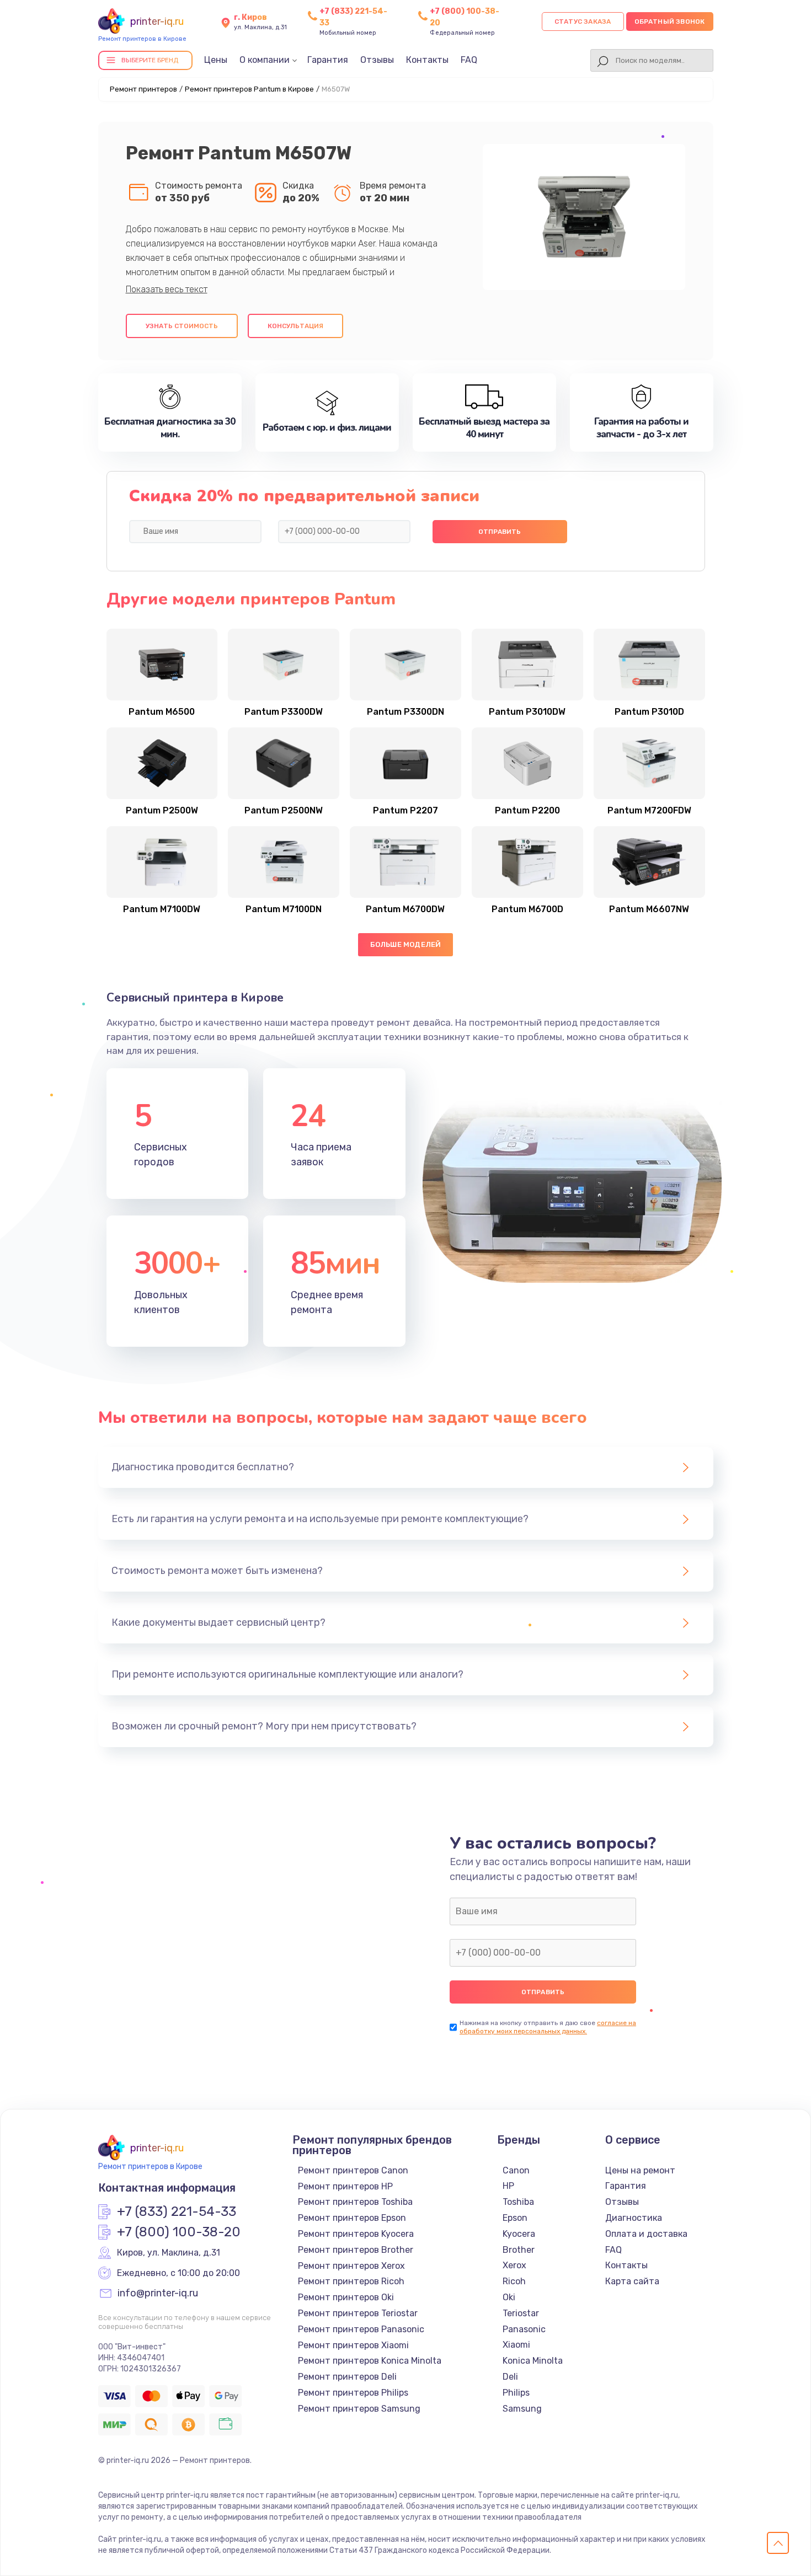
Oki (509, 2297)
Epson (515, 2218)
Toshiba (518, 2202)
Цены (216, 60)
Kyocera (519, 2234)
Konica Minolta (533, 2361)
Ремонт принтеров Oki (346, 2297)
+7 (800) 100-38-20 (179, 2232)
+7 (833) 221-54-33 (177, 2212)
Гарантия (328, 60)
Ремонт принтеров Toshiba (355, 2202)
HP (508, 2186)
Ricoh (514, 2281)
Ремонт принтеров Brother (356, 2250)
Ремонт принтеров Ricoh (351, 2281)
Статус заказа (583, 22)
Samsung (522, 2409)
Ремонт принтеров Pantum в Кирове (249, 89)
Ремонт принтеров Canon (353, 2170)
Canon (516, 2170)
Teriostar (521, 2313)
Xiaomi (516, 2345)
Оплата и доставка (646, 2234)
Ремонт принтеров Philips (353, 2393)
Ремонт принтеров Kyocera (356, 2234)
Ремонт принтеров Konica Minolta (370, 2361)
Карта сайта (632, 2281)
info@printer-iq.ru (158, 2294)
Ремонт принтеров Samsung (359, 2409)
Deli (510, 2377)
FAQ (469, 60)
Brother (519, 2250)
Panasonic (524, 2329)
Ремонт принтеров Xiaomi (353, 2345)
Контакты (427, 60)
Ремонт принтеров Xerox (351, 2266)
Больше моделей (406, 944)
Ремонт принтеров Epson (352, 2218)
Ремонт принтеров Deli (347, 2377)
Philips (516, 2393)
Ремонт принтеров (143, 89)
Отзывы (377, 60)
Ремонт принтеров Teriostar (358, 2313)
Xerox (514, 2265)
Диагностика (634, 2218)
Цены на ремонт (640, 2170)
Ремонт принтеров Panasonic (361, 2329)
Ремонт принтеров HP (345, 2186)
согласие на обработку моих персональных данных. (548, 2027)
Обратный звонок (670, 22)
